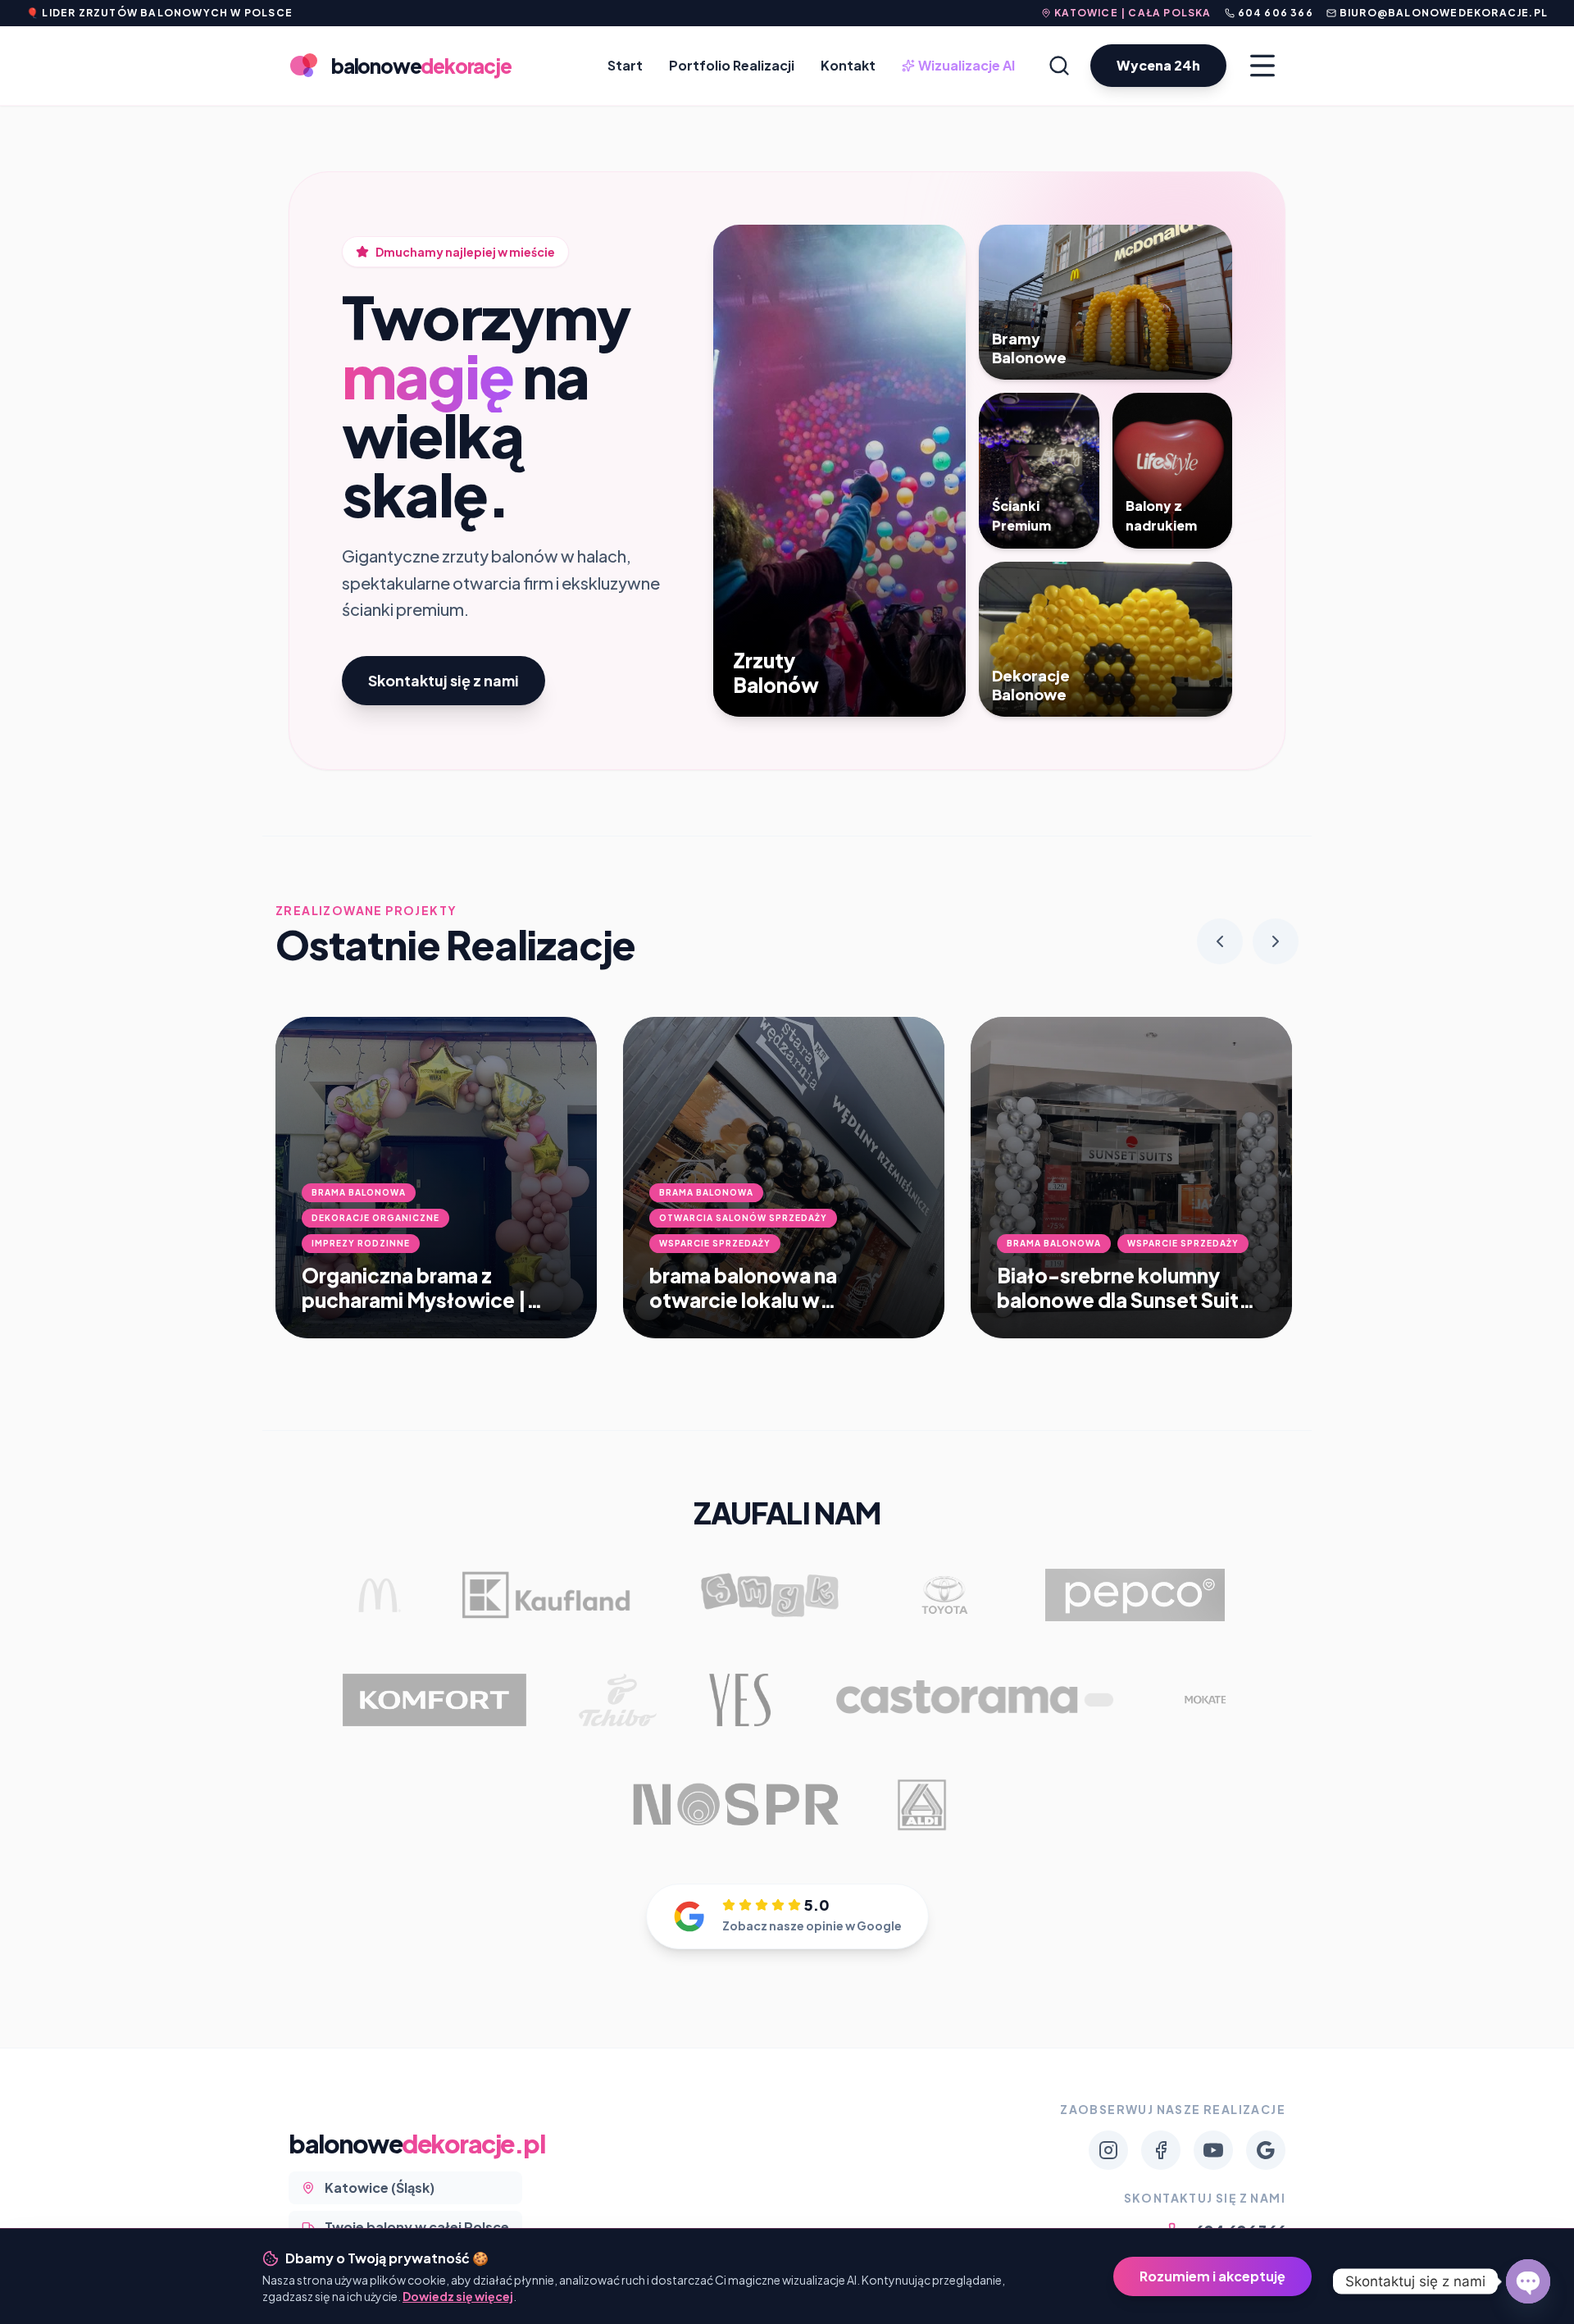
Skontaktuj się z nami (444, 680)
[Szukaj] (1059, 66)
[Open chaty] (1528, 2281)
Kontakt (848, 65)
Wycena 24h (1158, 65)
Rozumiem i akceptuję (1212, 2276)
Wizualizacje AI (960, 66)
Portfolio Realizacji (732, 65)
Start (625, 65)
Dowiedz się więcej (458, 2296)
